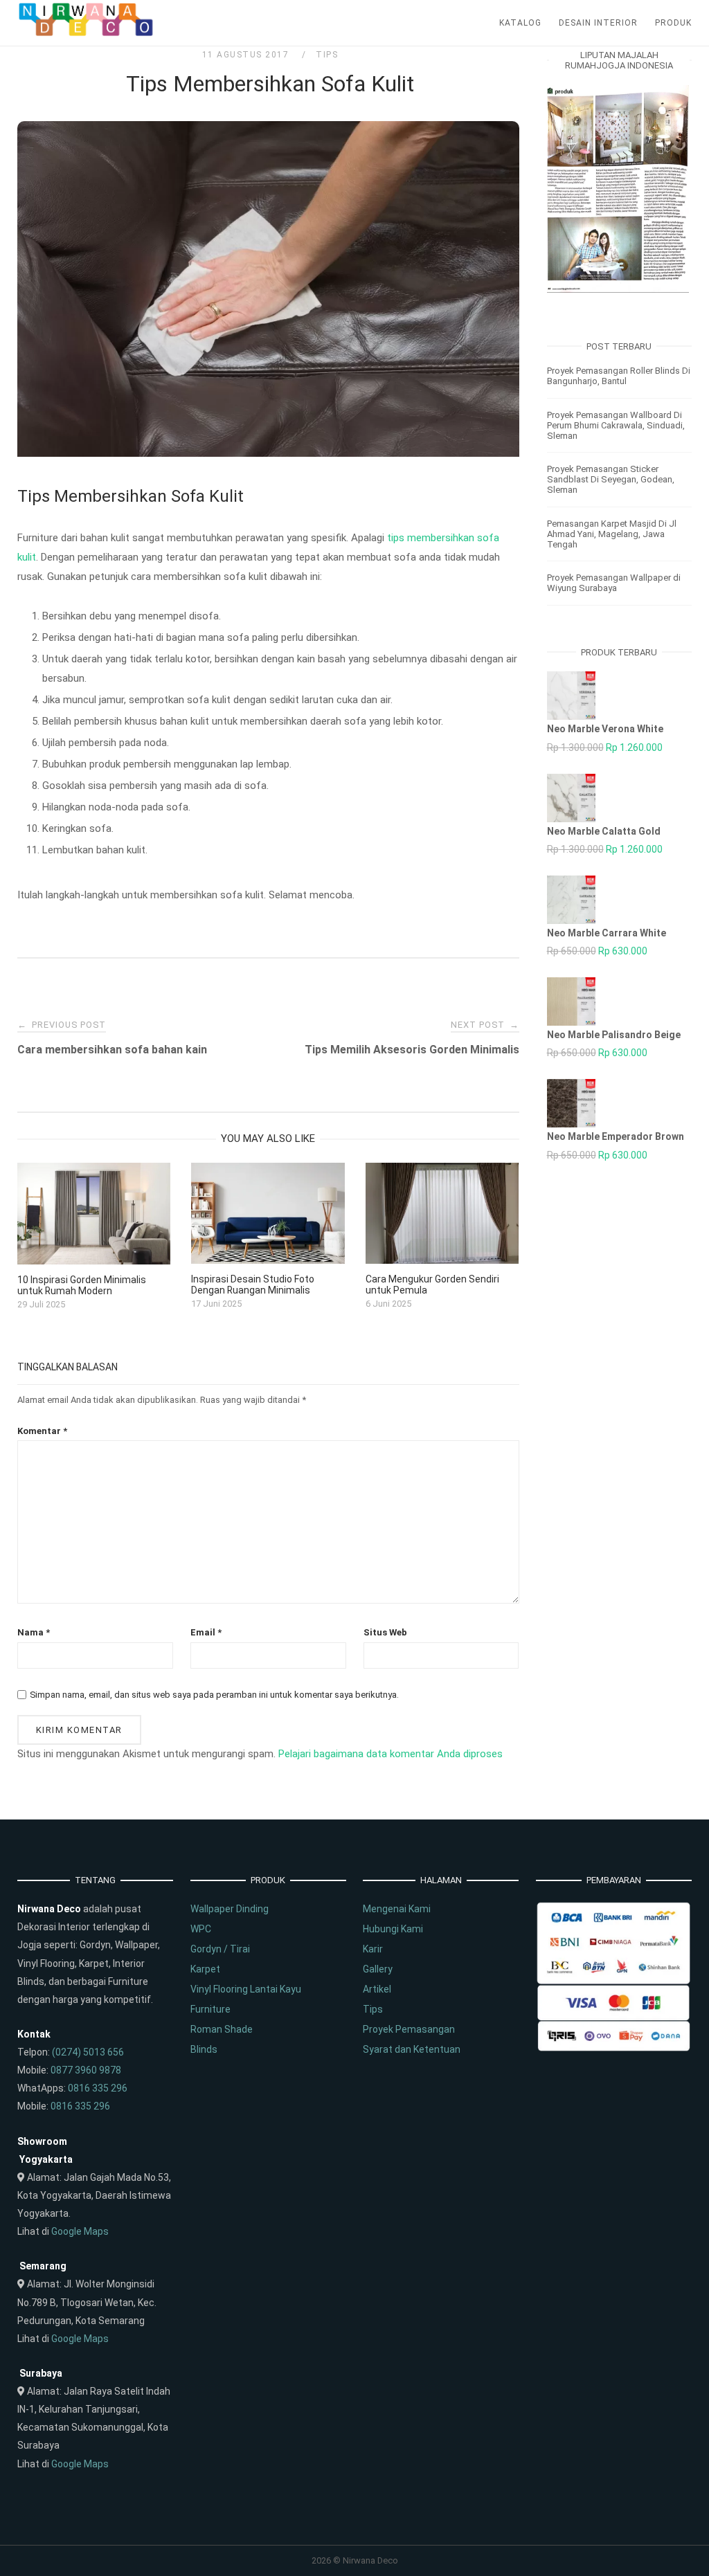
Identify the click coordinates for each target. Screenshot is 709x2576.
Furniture (210, 2009)
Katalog (520, 23)
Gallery (378, 1969)
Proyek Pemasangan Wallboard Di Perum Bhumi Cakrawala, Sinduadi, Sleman (616, 425)
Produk (673, 23)
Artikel (377, 1989)
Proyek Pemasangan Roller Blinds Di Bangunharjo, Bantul (619, 376)
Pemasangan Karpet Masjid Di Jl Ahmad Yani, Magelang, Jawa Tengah (612, 534)
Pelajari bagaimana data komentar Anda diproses (391, 1754)
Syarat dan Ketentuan (412, 2049)
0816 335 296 (98, 2088)
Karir (373, 1949)
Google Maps (80, 2231)
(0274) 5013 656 (88, 2052)
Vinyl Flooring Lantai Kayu (246, 1989)
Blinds (204, 2049)
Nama (34, 1632)
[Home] (87, 33)
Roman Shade (222, 2029)
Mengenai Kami (397, 1909)
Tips (327, 55)
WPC (201, 1929)
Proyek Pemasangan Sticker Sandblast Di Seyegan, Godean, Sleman (611, 479)
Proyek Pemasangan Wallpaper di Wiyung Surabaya (614, 583)
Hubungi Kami (393, 1929)
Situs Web (385, 1632)
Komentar (42, 1431)
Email (206, 1632)
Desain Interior (598, 23)
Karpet (205, 1969)
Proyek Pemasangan (409, 2029)
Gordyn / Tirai (220, 1949)
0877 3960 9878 (86, 2070)
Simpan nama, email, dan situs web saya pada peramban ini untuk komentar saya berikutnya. (214, 1695)
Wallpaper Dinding (230, 1909)
